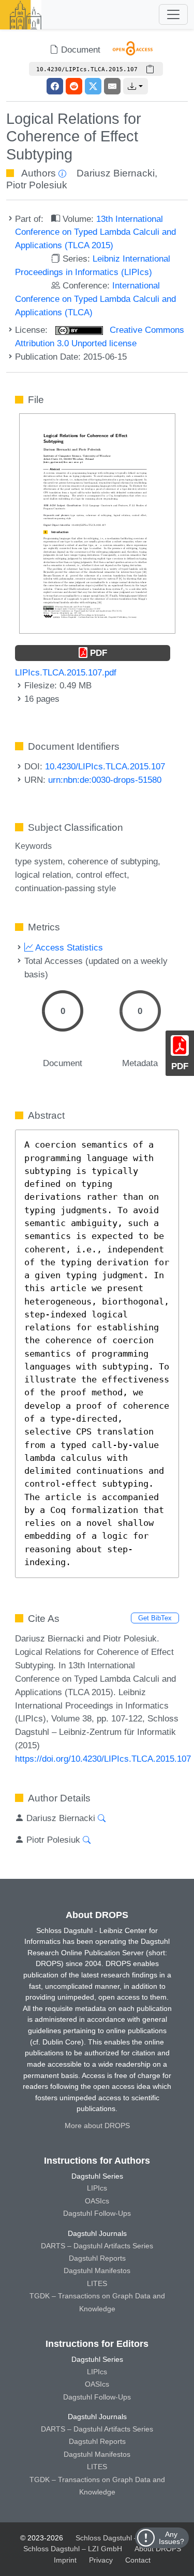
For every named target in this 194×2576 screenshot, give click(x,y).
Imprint (65, 2560)
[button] (136, 86)
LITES (97, 2283)
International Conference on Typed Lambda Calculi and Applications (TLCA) (95, 299)
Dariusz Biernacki (116, 173)
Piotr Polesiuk (37, 185)
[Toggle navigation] (173, 14)
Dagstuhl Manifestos (97, 2271)
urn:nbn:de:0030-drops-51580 (105, 780)
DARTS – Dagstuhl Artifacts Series (97, 2246)
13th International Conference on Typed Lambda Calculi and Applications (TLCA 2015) (95, 232)
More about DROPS (97, 2126)
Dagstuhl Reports (97, 2258)
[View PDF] (97, 523)
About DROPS (158, 2549)
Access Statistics (68, 947)
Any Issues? (171, 2538)
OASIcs (97, 2201)
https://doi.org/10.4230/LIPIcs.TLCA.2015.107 (103, 1759)
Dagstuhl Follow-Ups (97, 2213)
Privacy (101, 2560)
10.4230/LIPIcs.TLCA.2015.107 (105, 766)
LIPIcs (97, 2188)
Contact (138, 2560)
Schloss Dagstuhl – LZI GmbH (125, 2538)
